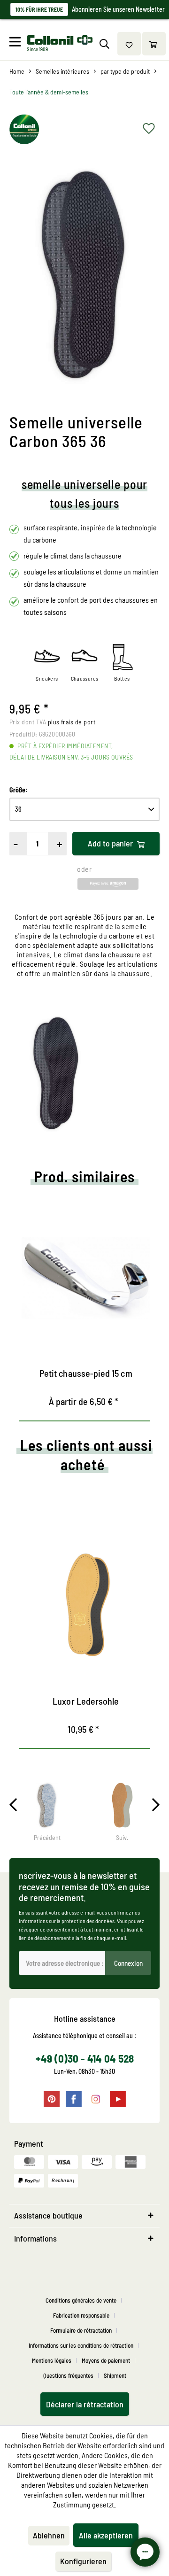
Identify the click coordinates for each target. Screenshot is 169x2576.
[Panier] (154, 44)
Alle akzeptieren (106, 2535)
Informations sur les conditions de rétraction (81, 2345)
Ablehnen (49, 2535)
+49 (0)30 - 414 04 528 (85, 2058)
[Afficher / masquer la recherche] (104, 44)
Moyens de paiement (106, 2360)
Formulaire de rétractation (81, 2330)
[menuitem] (17, 44)
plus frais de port (72, 722)
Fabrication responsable (81, 2315)
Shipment (115, 2375)
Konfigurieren (83, 2561)
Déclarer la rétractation (85, 2404)
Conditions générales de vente (81, 2300)
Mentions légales (52, 2360)
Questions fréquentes (68, 2375)
